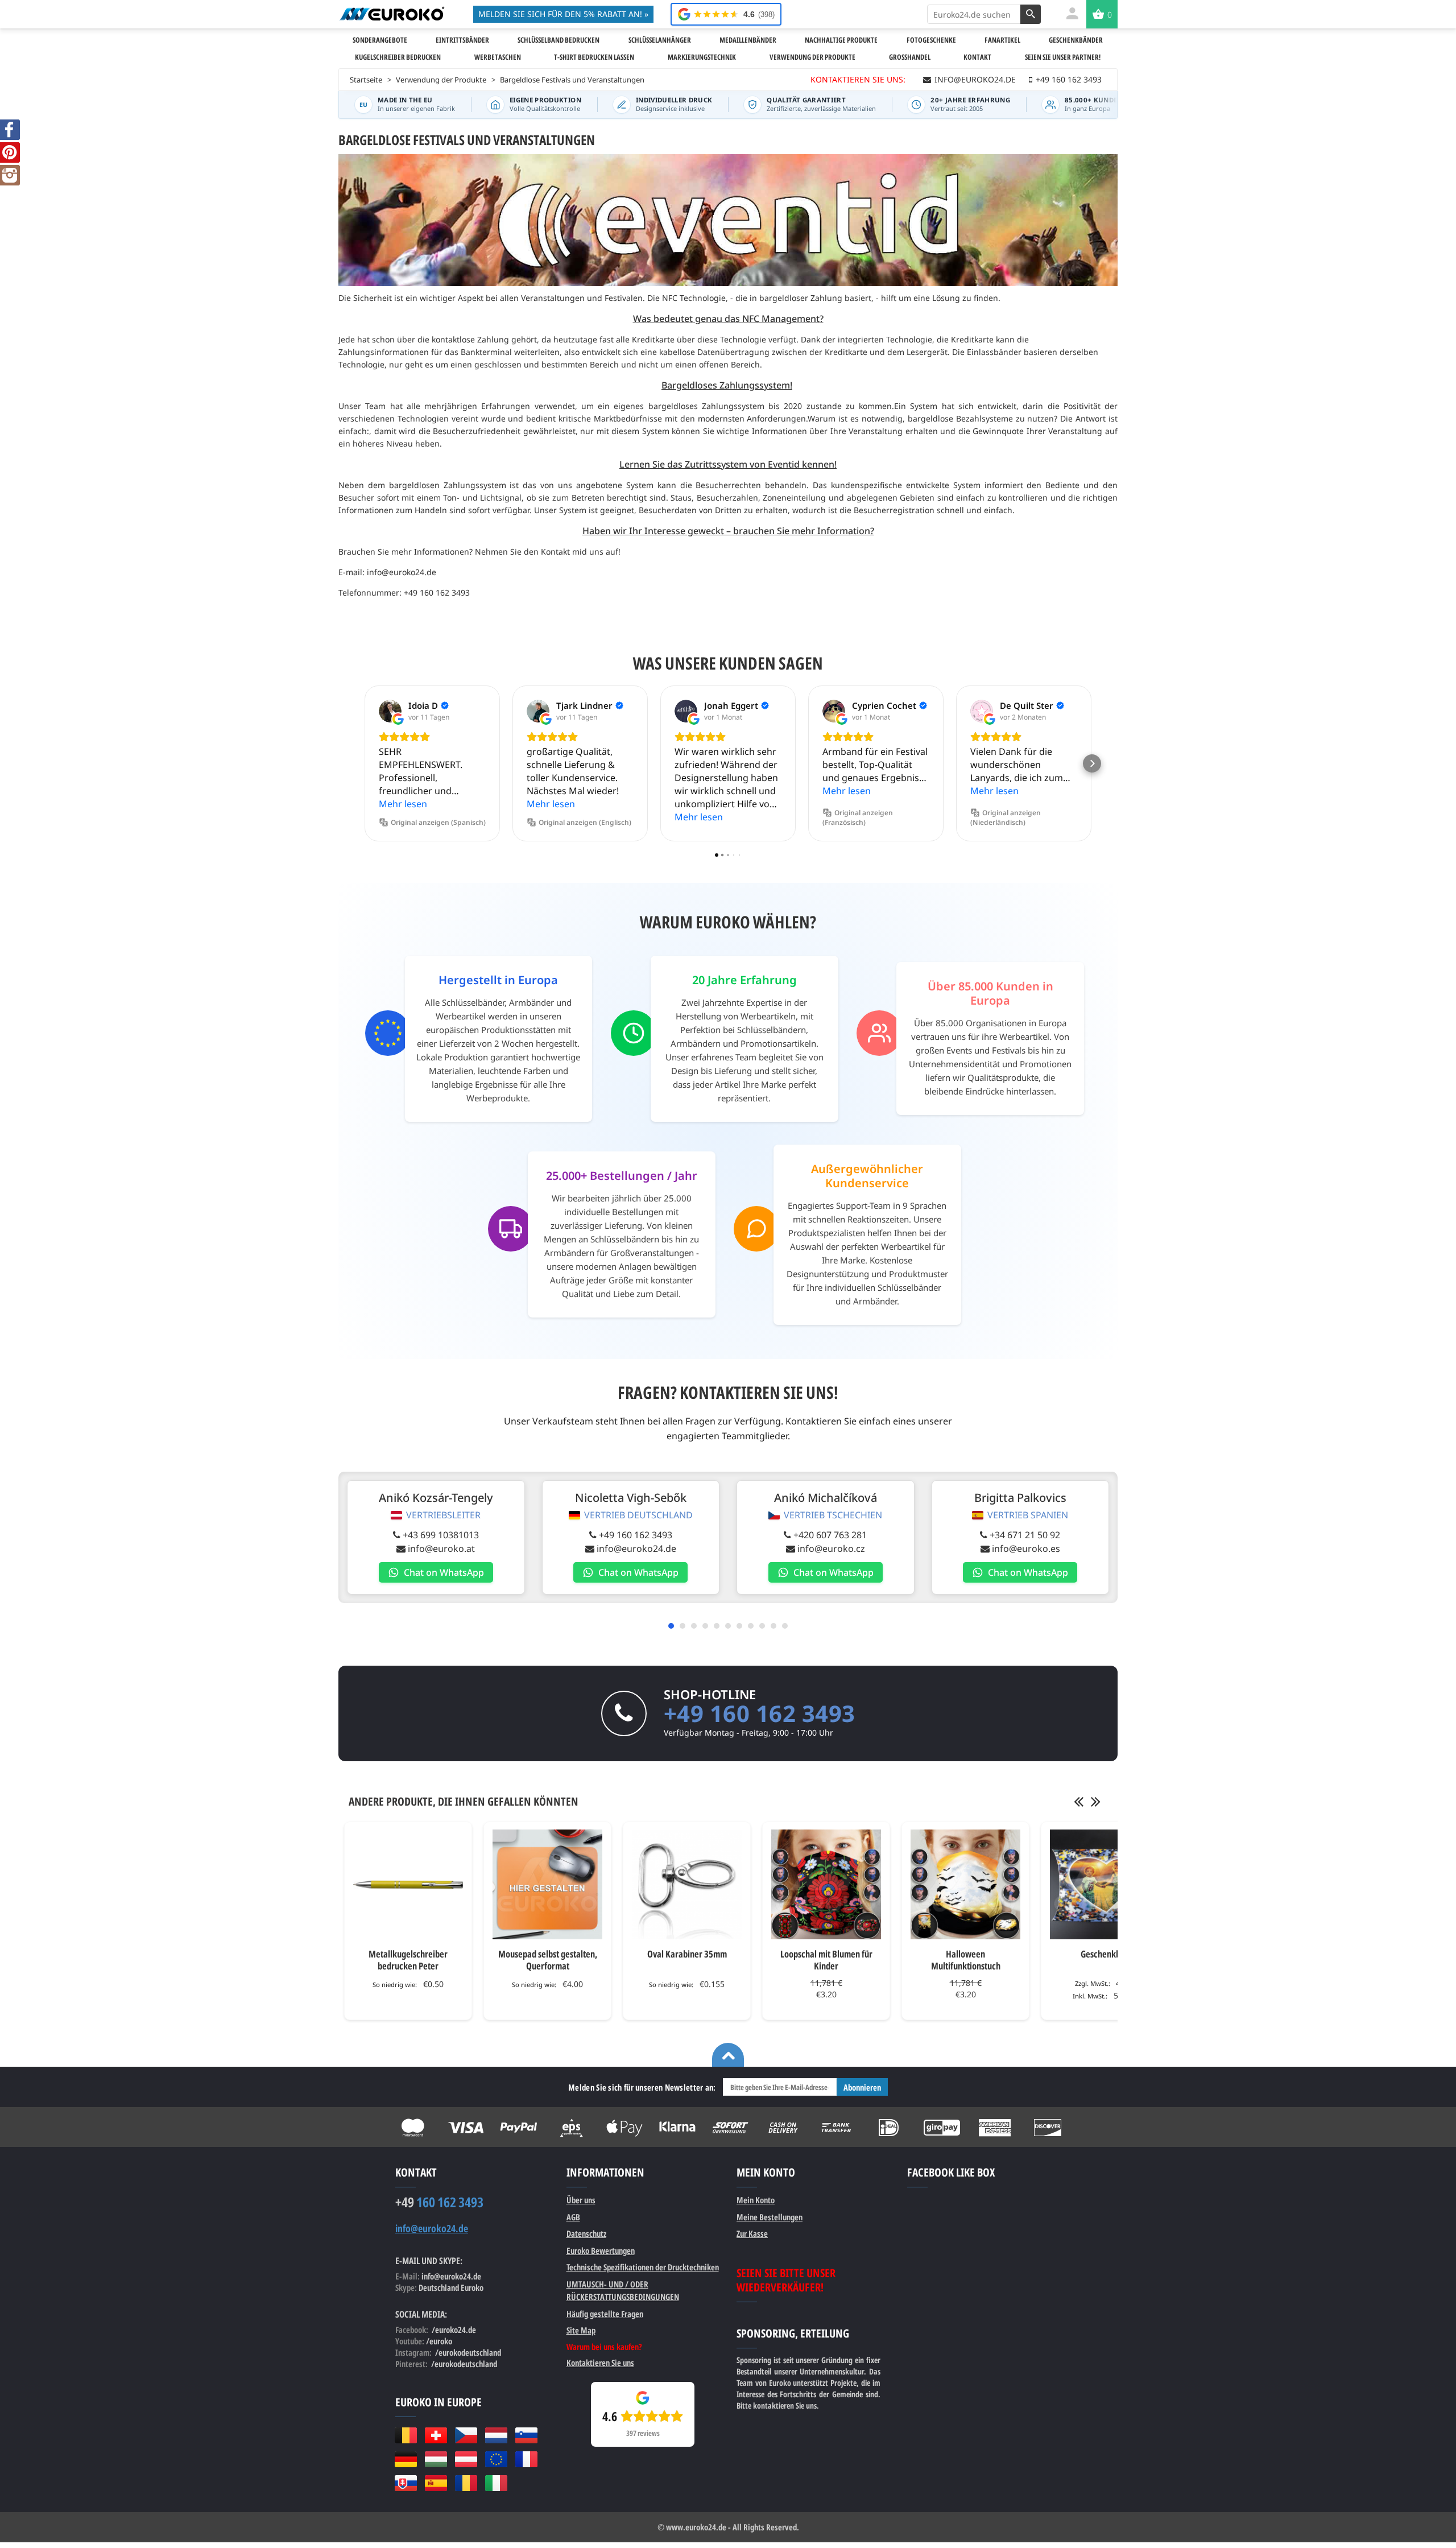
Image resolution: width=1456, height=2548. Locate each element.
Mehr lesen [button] (403, 804)
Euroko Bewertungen (601, 2250)
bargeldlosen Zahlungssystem (448, 485)
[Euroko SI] (526, 2435)
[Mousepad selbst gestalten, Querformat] (547, 1884)
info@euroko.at (441, 1548)
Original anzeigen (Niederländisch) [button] (1006, 817)
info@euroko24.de (636, 1548)
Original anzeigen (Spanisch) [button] (438, 822)
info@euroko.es (1026, 1548)
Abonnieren (862, 2087)
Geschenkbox (1105, 1954)
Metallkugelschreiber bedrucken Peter (408, 1960)
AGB (573, 2217)
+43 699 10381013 (441, 1535)
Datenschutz (586, 2233)
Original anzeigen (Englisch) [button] (585, 822)
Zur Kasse (752, 2233)
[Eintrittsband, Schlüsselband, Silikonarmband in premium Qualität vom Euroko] (392, 14)
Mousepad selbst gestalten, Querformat (548, 1960)
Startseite (366, 80)
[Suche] (1031, 14)
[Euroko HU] (436, 2459)
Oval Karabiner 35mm (687, 1954)
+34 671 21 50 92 (1025, 1535)
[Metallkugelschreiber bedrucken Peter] (408, 1884)
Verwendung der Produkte (441, 80)
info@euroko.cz (831, 1548)
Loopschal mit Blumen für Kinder (826, 1960)
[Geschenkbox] (1105, 1884)
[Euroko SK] (406, 2483)
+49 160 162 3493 (636, 1535)
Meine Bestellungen (770, 2217)
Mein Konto (756, 2200)
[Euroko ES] (436, 2483)
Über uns (581, 2200)
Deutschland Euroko (451, 2287)
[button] (364, 763)
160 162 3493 (439, 2202)
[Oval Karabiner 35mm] (687, 1884)
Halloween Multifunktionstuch (966, 1960)
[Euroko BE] (406, 2435)
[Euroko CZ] (466, 2435)
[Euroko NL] (496, 2435)
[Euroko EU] (496, 2459)
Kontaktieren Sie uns (600, 2363)
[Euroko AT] (466, 2459)
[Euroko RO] (466, 2483)
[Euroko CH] (436, 2435)
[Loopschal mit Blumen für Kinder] (826, 1884)
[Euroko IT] (496, 2483)
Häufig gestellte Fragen (605, 2314)
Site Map (581, 2330)
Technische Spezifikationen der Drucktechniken (643, 2267)
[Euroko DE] (406, 2459)
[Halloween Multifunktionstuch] (965, 1884)
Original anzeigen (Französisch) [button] (858, 817)
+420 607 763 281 (830, 1535)
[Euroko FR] (526, 2459)
